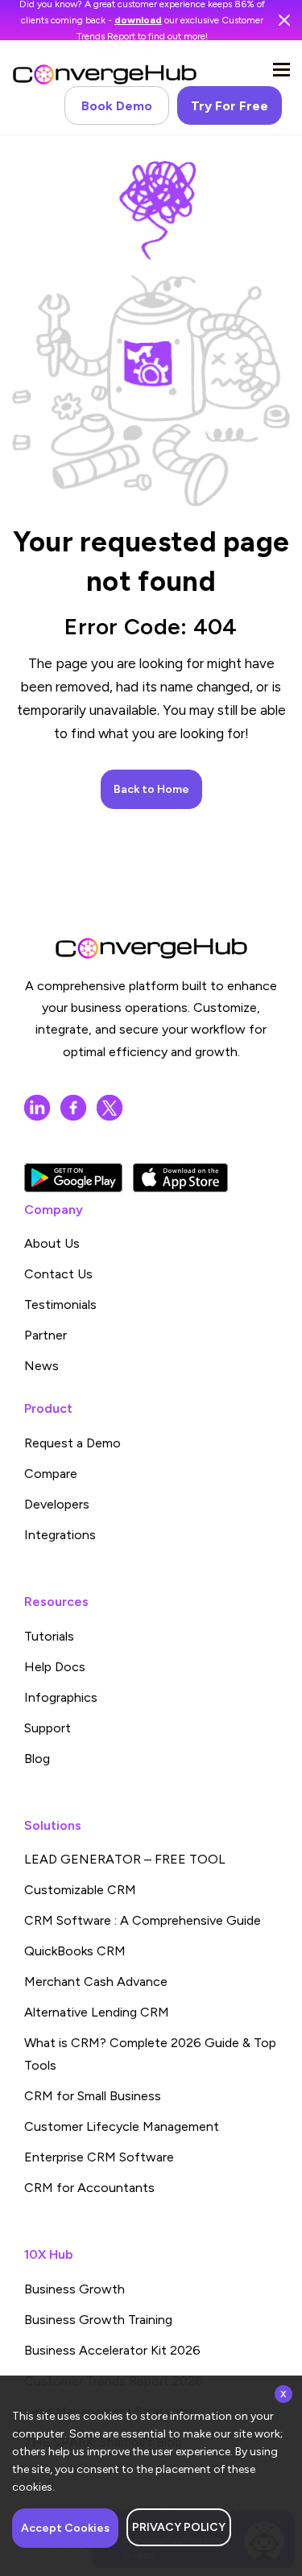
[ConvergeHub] (105, 74)
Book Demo (117, 106)
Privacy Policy (179, 2527)
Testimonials (60, 1305)
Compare (51, 1474)
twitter (110, 1108)
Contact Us (58, 1274)
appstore (180, 1178)
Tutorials (49, 1636)
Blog (37, 1759)
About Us (52, 1243)
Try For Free (230, 106)
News (41, 1366)
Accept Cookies (65, 2528)
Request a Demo (72, 1443)
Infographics (61, 1697)
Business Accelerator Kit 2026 (112, 2350)
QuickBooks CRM (75, 1951)
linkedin (37, 1108)
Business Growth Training (98, 2320)
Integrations (60, 1535)
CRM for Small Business (93, 2096)
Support (48, 1728)
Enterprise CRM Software (99, 2157)
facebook (73, 1108)
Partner (46, 1335)
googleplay (73, 1178)
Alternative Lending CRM (97, 2012)
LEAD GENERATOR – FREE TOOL (125, 1859)
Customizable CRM (80, 1890)
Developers (57, 1504)
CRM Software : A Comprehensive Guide (143, 1920)
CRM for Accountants (89, 2188)
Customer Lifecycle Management (122, 2126)
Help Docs (55, 1667)
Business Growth (74, 2289)
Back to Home (151, 789)
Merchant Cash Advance (96, 1982)
